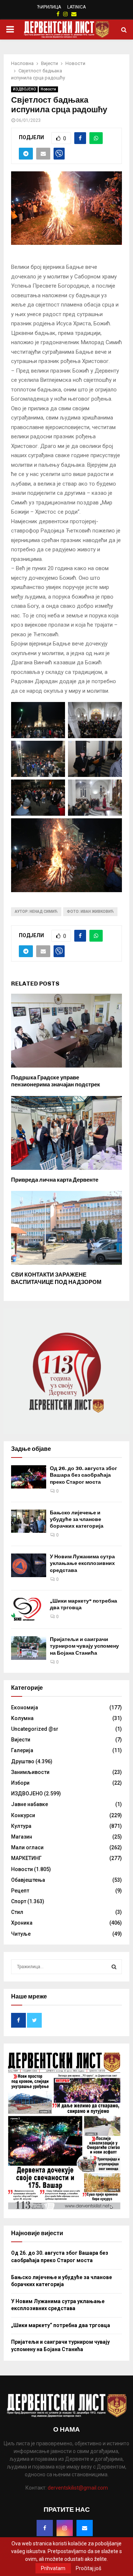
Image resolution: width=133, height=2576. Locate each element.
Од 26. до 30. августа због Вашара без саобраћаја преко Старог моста (83, 1475)
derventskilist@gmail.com (78, 2488)
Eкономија (25, 1707)
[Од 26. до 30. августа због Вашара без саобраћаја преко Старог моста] (29, 1477)
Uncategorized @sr (35, 1729)
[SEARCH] (114, 1967)
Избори (20, 1783)
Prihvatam (53, 2568)
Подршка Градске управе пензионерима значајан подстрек (56, 1081)
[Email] (85, 2528)
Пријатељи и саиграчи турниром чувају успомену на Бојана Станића (84, 1646)
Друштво (23, 1761)
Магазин (22, 1837)
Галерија (22, 1750)
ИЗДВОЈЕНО (24, 89)
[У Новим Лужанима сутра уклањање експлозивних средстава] (29, 1565)
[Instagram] (65, 2528)
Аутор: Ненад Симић (36, 912)
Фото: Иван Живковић (90, 912)
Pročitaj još (88, 2568)
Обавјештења (28, 1880)
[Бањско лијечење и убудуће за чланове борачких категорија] (29, 1521)
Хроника (22, 1923)
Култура (21, 1826)
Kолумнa (22, 1718)
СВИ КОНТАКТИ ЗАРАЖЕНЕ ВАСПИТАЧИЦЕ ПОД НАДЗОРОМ (56, 1278)
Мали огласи (27, 1847)
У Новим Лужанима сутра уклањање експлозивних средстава (82, 1563)
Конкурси (23, 1815)
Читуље (21, 1934)
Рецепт (20, 1891)
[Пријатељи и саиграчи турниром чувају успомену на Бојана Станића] (29, 1648)
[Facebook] (45, 2528)
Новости (48, 89)
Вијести (21, 1740)
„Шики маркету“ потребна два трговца (61, 2325)
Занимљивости (30, 1772)
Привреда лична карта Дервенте (55, 1180)
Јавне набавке (30, 1804)
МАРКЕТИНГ (26, 1858)
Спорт (19, 1901)
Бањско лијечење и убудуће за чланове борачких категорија (77, 1519)
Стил (17, 1912)
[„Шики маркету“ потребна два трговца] (29, 1609)
